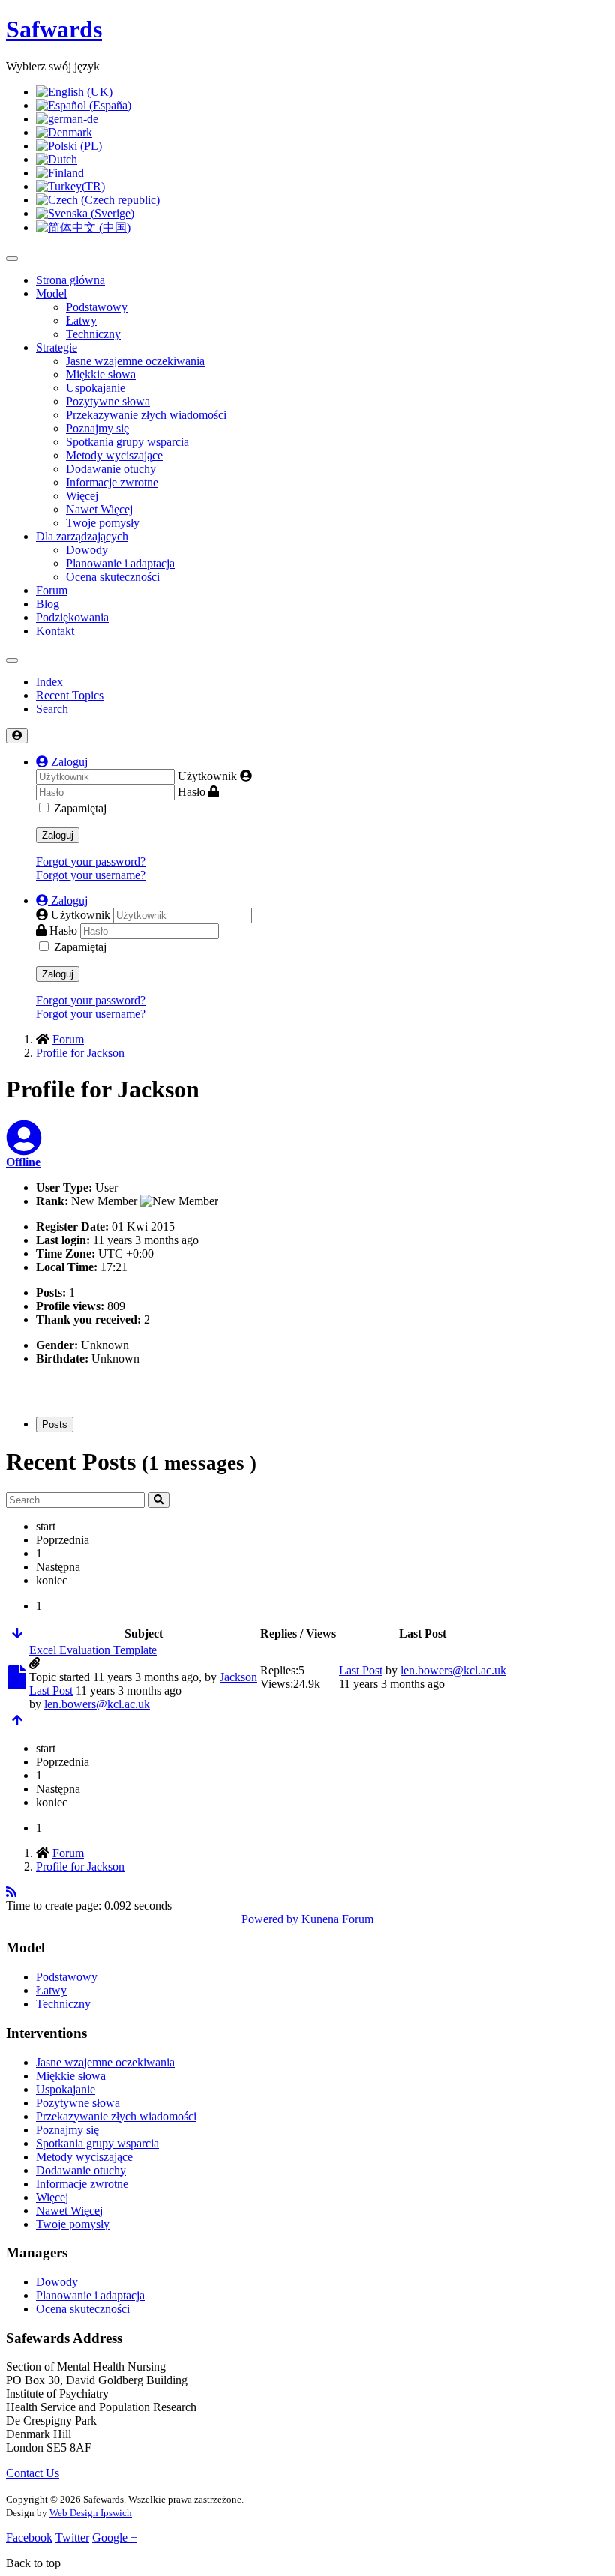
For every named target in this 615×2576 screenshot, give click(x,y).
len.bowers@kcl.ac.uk (97, 1704)
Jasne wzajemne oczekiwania (135, 361)
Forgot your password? (91, 862)
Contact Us (33, 2473)
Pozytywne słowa (108, 401)
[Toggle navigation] (12, 660)
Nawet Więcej (99, 509)
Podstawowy (97, 307)
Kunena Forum (337, 1919)
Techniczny (93, 334)
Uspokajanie (96, 388)
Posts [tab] (55, 1424)
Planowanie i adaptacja (120, 563)
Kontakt (55, 631)
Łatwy (81, 320)
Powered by (270, 1919)
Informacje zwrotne (112, 482)
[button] (62, 762)
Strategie (57, 347)
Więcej (82, 496)
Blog (48, 604)
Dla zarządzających (82, 536)
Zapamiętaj (80, 808)
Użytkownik (207, 776)
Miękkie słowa (101, 374)
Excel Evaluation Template (93, 1650)
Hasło (192, 792)
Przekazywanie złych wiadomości (146, 415)
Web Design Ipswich (91, 2513)
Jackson (238, 1677)
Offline (23, 1162)
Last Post (51, 1690)
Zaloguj (58, 835)
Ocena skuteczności (113, 577)
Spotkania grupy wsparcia (127, 442)
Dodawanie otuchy (111, 469)
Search (52, 709)
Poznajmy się (97, 428)
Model (51, 293)
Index (49, 682)
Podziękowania (72, 617)
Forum (52, 590)
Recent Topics (70, 695)
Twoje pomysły (103, 523)
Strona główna (70, 280)
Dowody (87, 550)
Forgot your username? (91, 875)
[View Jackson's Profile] (24, 1147)
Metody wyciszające (114, 455)
